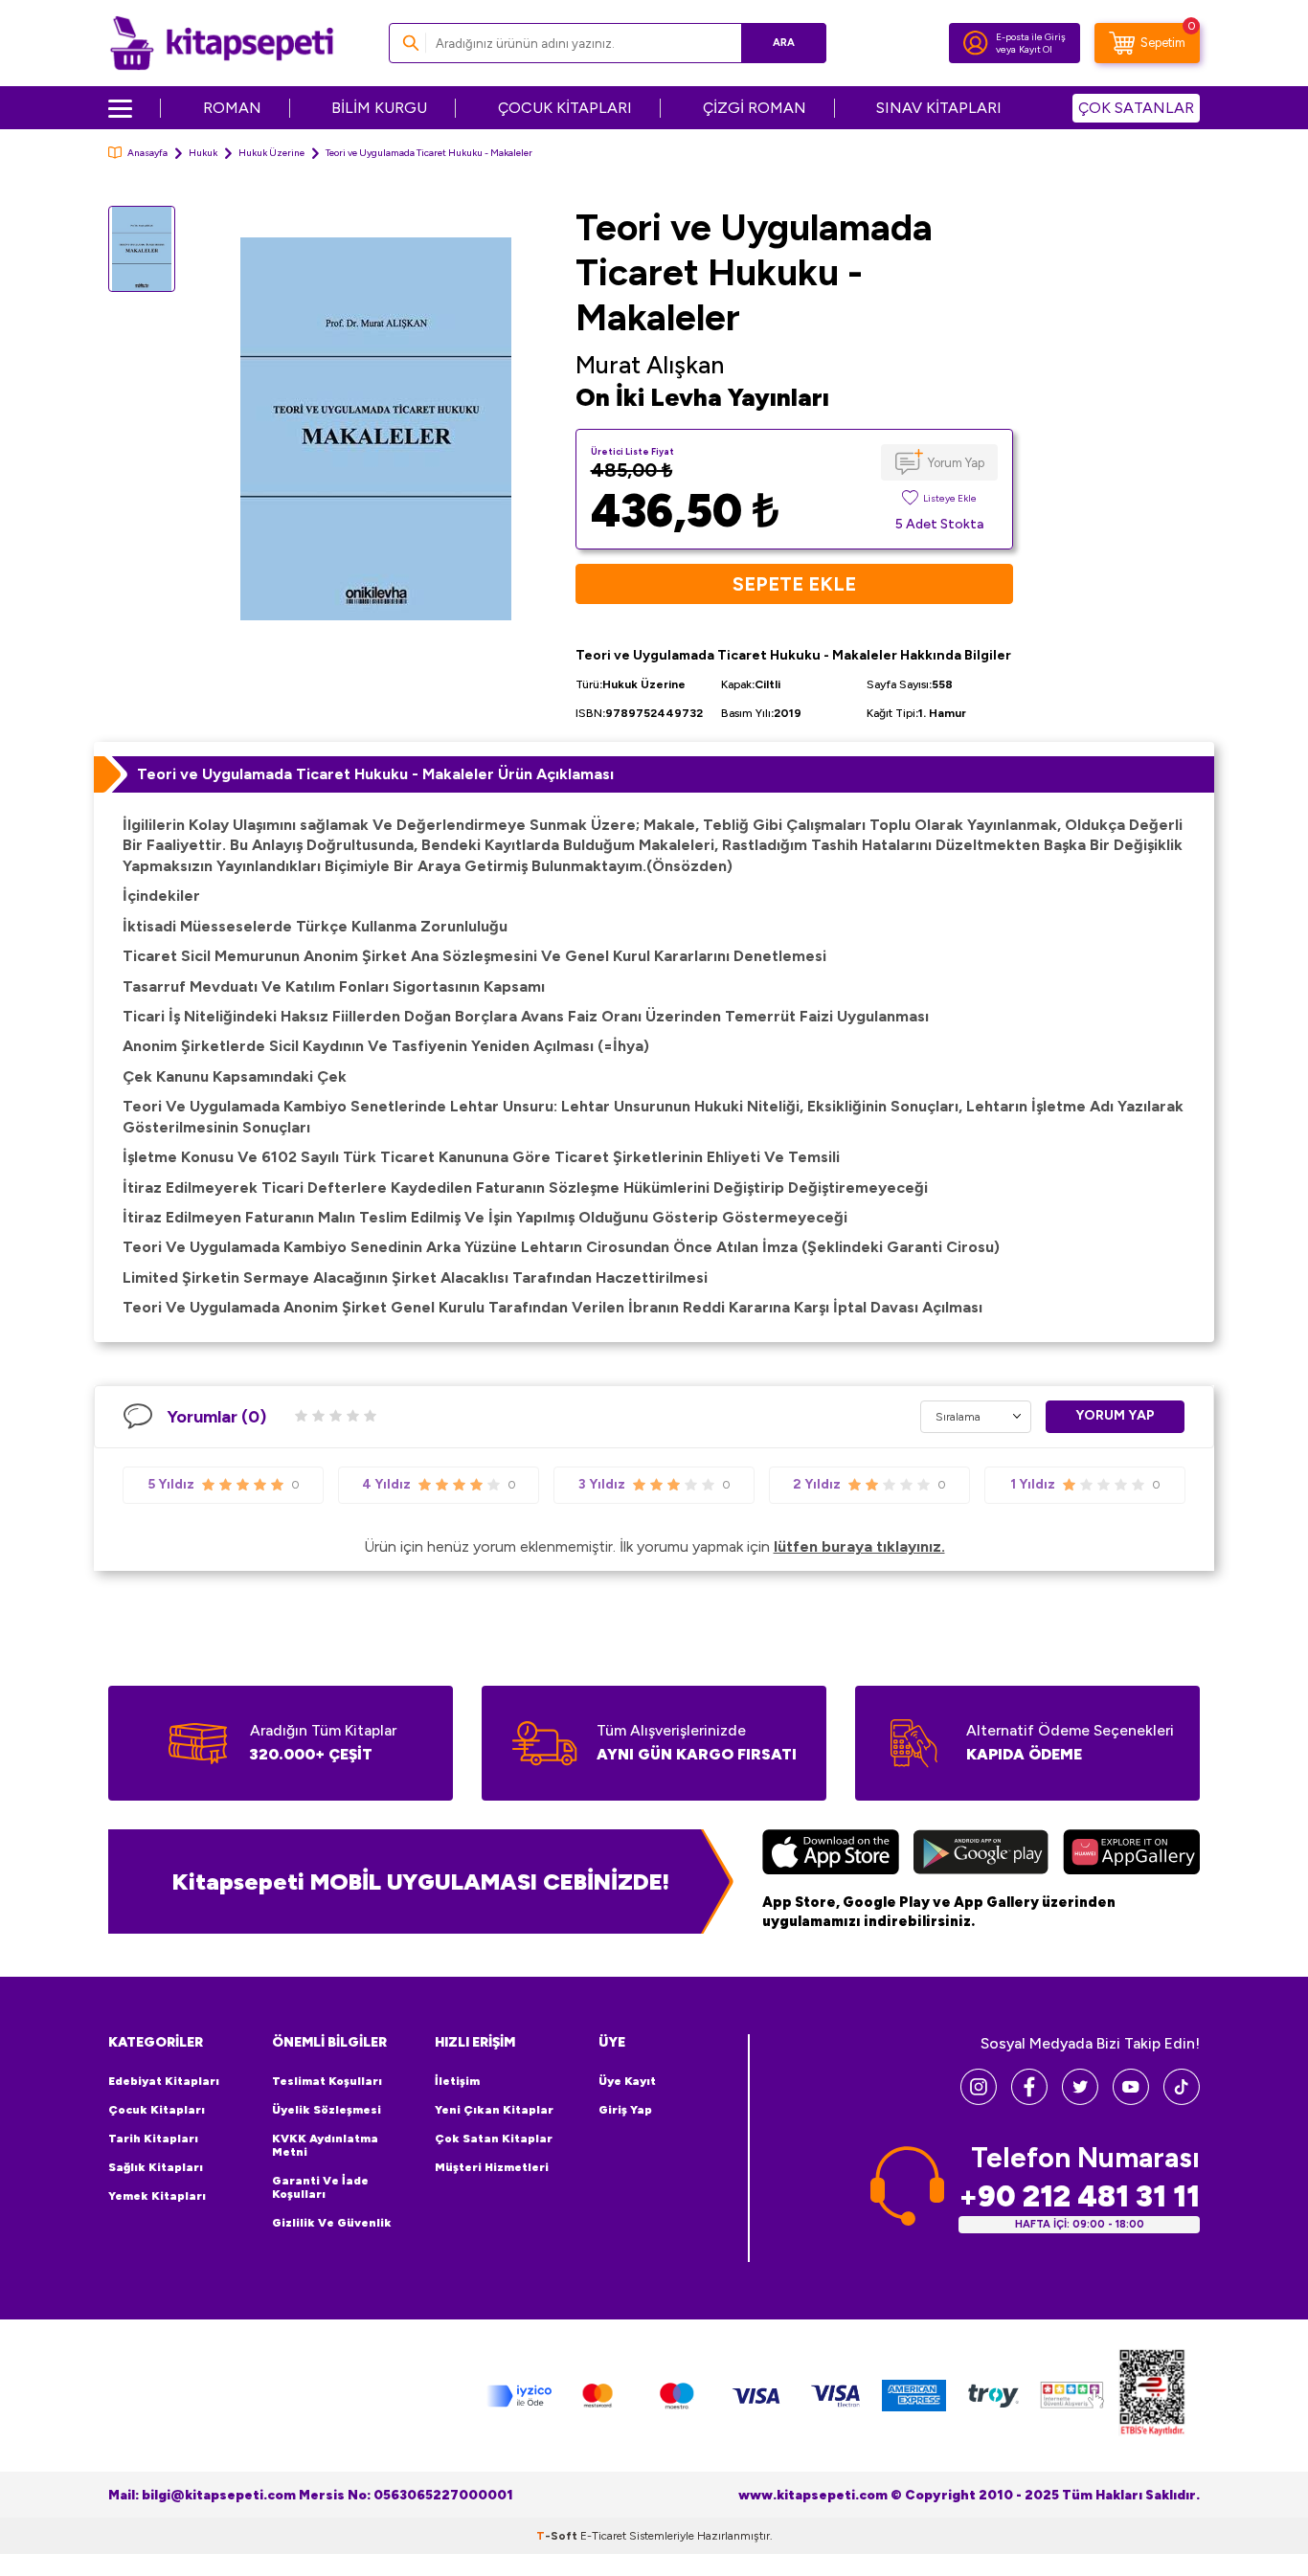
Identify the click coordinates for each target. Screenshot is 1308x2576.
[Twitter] (1080, 2100)
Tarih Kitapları (153, 2139)
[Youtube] (1131, 2100)
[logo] (222, 43)
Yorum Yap (956, 463)
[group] (375, 428)
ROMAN (232, 108)
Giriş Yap (625, 2110)
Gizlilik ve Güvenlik (332, 2223)
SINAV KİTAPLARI (939, 108)
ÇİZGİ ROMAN (755, 108)
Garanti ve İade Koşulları (320, 2187)
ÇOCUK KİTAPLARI (565, 108)
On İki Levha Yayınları (702, 397)
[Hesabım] (976, 43)
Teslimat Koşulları (327, 2081)
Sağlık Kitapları (156, 2167)
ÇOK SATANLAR (1136, 108)
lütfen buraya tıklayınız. (859, 1546)
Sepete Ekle (794, 584)
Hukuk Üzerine (271, 153)
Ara (784, 43)
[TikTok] (1182, 2100)
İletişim (457, 2081)
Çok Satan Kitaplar (494, 2139)
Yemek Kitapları (157, 2196)
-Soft (558, 2536)
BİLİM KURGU (379, 108)
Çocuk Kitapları (157, 2110)
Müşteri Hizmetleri (492, 2167)
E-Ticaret (603, 2536)
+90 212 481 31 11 (1079, 2196)
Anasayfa (147, 153)
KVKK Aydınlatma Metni (325, 2145)
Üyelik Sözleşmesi (327, 2110)
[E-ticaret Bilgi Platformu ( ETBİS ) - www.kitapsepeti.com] (1152, 2396)
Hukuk (203, 153)
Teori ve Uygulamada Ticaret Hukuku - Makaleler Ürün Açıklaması (375, 774)
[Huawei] (1131, 1854)
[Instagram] (979, 2100)
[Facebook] (1029, 2100)
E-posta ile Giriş (1031, 37)
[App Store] (831, 1854)
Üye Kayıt (627, 2081)
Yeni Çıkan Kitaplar (494, 2110)
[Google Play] (981, 1854)
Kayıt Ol (1036, 49)
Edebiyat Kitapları (164, 2081)
